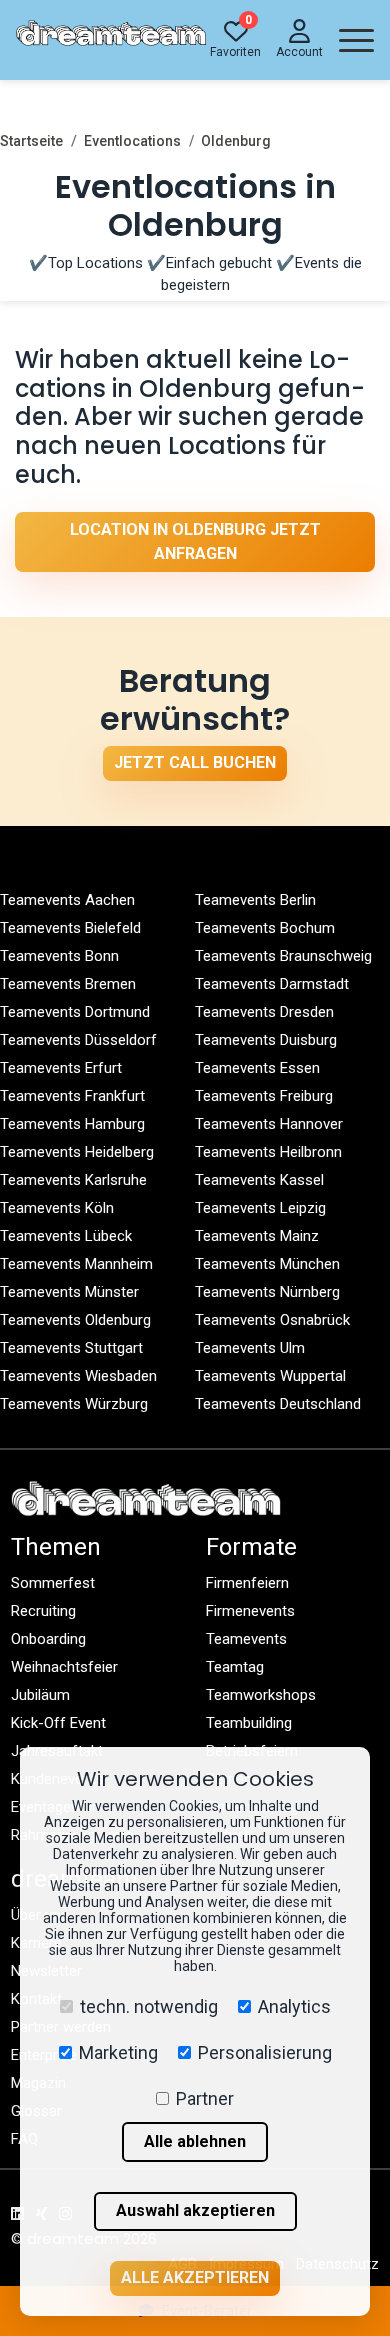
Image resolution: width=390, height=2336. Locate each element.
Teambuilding (249, 1723)
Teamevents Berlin (255, 900)
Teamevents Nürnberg (267, 1292)
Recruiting (43, 1611)
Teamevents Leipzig (260, 1208)
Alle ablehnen (195, 2141)
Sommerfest (53, 1583)
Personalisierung (265, 2052)
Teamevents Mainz (257, 1236)
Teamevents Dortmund (75, 1012)
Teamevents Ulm (250, 1348)
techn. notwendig (149, 2006)
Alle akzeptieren (195, 2277)
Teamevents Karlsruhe (73, 1180)
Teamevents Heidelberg (77, 1152)
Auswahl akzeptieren (195, 2210)
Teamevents (246, 1639)
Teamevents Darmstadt (272, 984)
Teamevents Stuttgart (71, 1348)
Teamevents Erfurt (61, 1068)
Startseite (31, 141)
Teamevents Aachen (67, 900)
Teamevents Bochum (265, 928)
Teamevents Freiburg (264, 1096)
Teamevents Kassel (259, 1180)
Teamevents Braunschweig (283, 956)
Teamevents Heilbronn (268, 1152)
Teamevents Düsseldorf (78, 1040)
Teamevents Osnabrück (272, 1320)
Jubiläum (40, 1695)
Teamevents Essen (257, 1068)
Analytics (294, 2006)
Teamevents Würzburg (74, 1404)
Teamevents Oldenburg (75, 1320)
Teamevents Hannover (269, 1124)
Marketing (118, 2052)
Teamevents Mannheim (76, 1264)
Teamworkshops (261, 1695)
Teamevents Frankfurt (72, 1096)
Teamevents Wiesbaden (78, 1376)
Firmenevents (250, 1611)
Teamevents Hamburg (72, 1124)
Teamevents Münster (69, 1292)
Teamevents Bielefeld (70, 928)
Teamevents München (267, 1264)
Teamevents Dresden (264, 1012)
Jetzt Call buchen (195, 762)
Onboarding (48, 1639)
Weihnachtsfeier (64, 1667)
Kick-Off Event (58, 1723)
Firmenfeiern (247, 1583)
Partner (205, 2098)
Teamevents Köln (57, 1208)
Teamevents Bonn (59, 956)
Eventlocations (132, 141)
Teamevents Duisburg (266, 1040)
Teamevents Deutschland (278, 1404)
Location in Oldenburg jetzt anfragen (195, 541)
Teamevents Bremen (68, 984)
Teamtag (235, 1667)
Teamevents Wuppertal (270, 1376)
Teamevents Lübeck (66, 1236)
